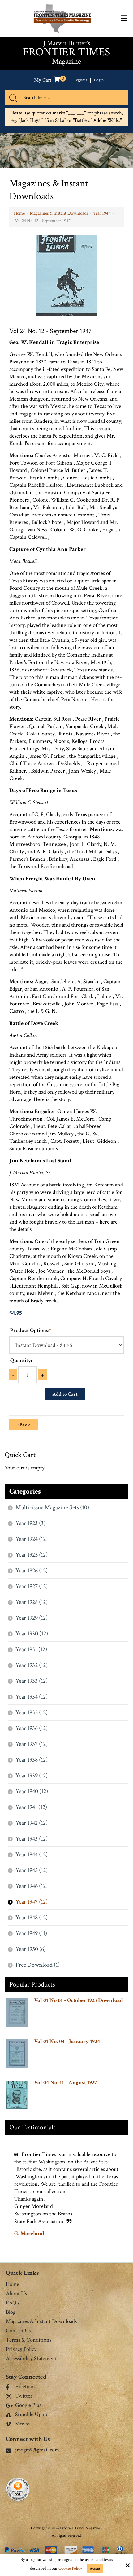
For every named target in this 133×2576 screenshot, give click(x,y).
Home (19, 213)
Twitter (24, 2396)
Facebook (26, 2387)
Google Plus (28, 2406)
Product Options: (31, 1330)
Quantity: (21, 1360)
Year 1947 (102, 213)
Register (80, 80)
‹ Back (24, 1425)
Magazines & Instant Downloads (59, 213)
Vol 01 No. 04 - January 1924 (67, 2041)
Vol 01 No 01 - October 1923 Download (79, 2000)
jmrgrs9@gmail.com (37, 2450)
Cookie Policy (70, 2568)
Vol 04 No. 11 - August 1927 (65, 2083)
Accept (95, 2568)
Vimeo (22, 2424)
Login (99, 80)
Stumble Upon (31, 2415)
